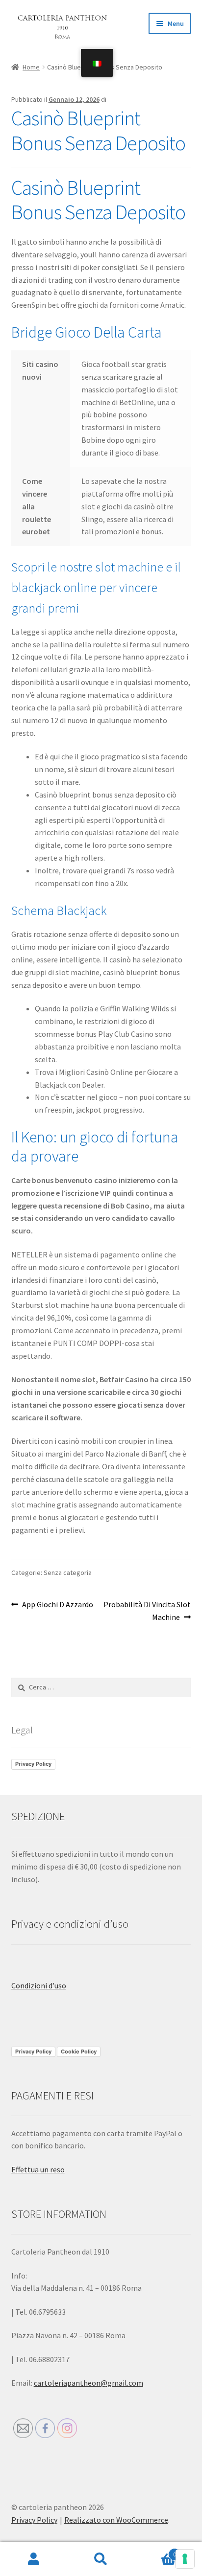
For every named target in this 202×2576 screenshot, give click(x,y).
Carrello (156, 2551)
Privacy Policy (33, 1764)
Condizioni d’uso (39, 1985)
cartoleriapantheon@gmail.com (88, 2383)
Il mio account (34, 2559)
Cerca (101, 2559)
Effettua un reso (38, 2169)
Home (31, 67)
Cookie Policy (79, 2052)
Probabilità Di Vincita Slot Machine (147, 1610)
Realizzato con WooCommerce (116, 2520)
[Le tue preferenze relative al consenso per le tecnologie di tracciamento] (185, 2559)
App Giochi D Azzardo (57, 1605)
